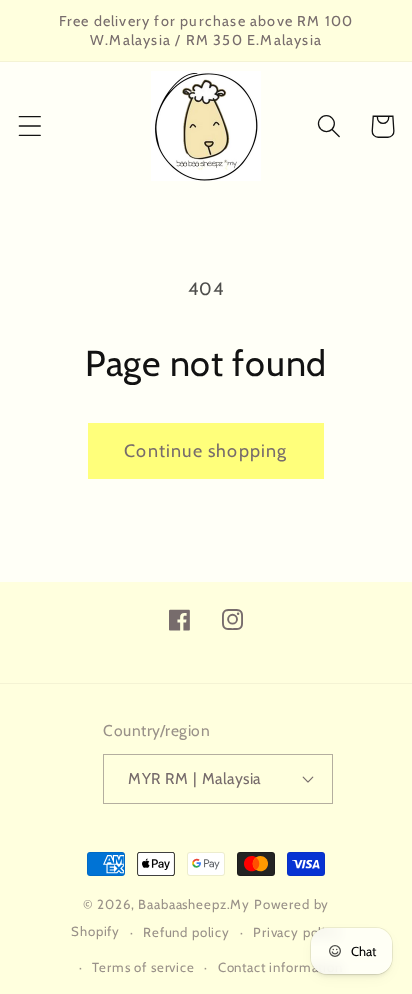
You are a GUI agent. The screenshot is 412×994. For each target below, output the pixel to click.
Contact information (280, 967)
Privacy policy (297, 932)
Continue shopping (205, 451)
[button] (30, 126)
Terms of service (143, 967)
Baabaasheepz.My (194, 904)
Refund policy (186, 932)
